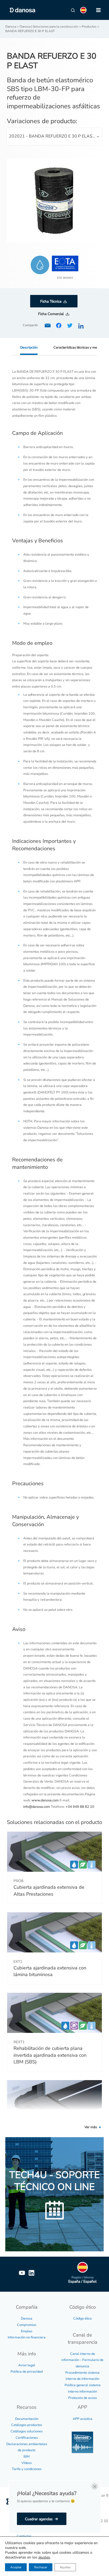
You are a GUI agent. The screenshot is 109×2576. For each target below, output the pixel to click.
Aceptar (16, 2567)
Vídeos (27, 2463)
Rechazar (41, 2567)
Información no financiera (27, 2337)
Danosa (27, 2319)
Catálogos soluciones (27, 2431)
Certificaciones (27, 2438)
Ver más (91, 2127)
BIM (27, 2457)
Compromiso (27, 2325)
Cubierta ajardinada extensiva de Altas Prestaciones (49, 1890)
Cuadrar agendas (39, 2519)
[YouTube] (22, 2273)
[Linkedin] (31, 2273)
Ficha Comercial (51, 314)
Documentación (27, 2419)
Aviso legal (27, 2365)
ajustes (44, 2557)
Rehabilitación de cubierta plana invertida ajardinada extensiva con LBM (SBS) (50, 2055)
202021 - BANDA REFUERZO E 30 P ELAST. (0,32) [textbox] (56, 136)
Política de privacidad (27, 2372)
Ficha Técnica (51, 301)
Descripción (29, 347)
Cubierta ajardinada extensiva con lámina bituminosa (50, 1971)
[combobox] (55, 136)
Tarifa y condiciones (27, 2469)
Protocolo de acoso (83, 2398)
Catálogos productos (27, 2425)
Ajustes (65, 2567)
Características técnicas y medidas (79, 347)
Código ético (83, 2319)
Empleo (27, 2331)
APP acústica (83, 2419)
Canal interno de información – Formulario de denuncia (82, 2360)
